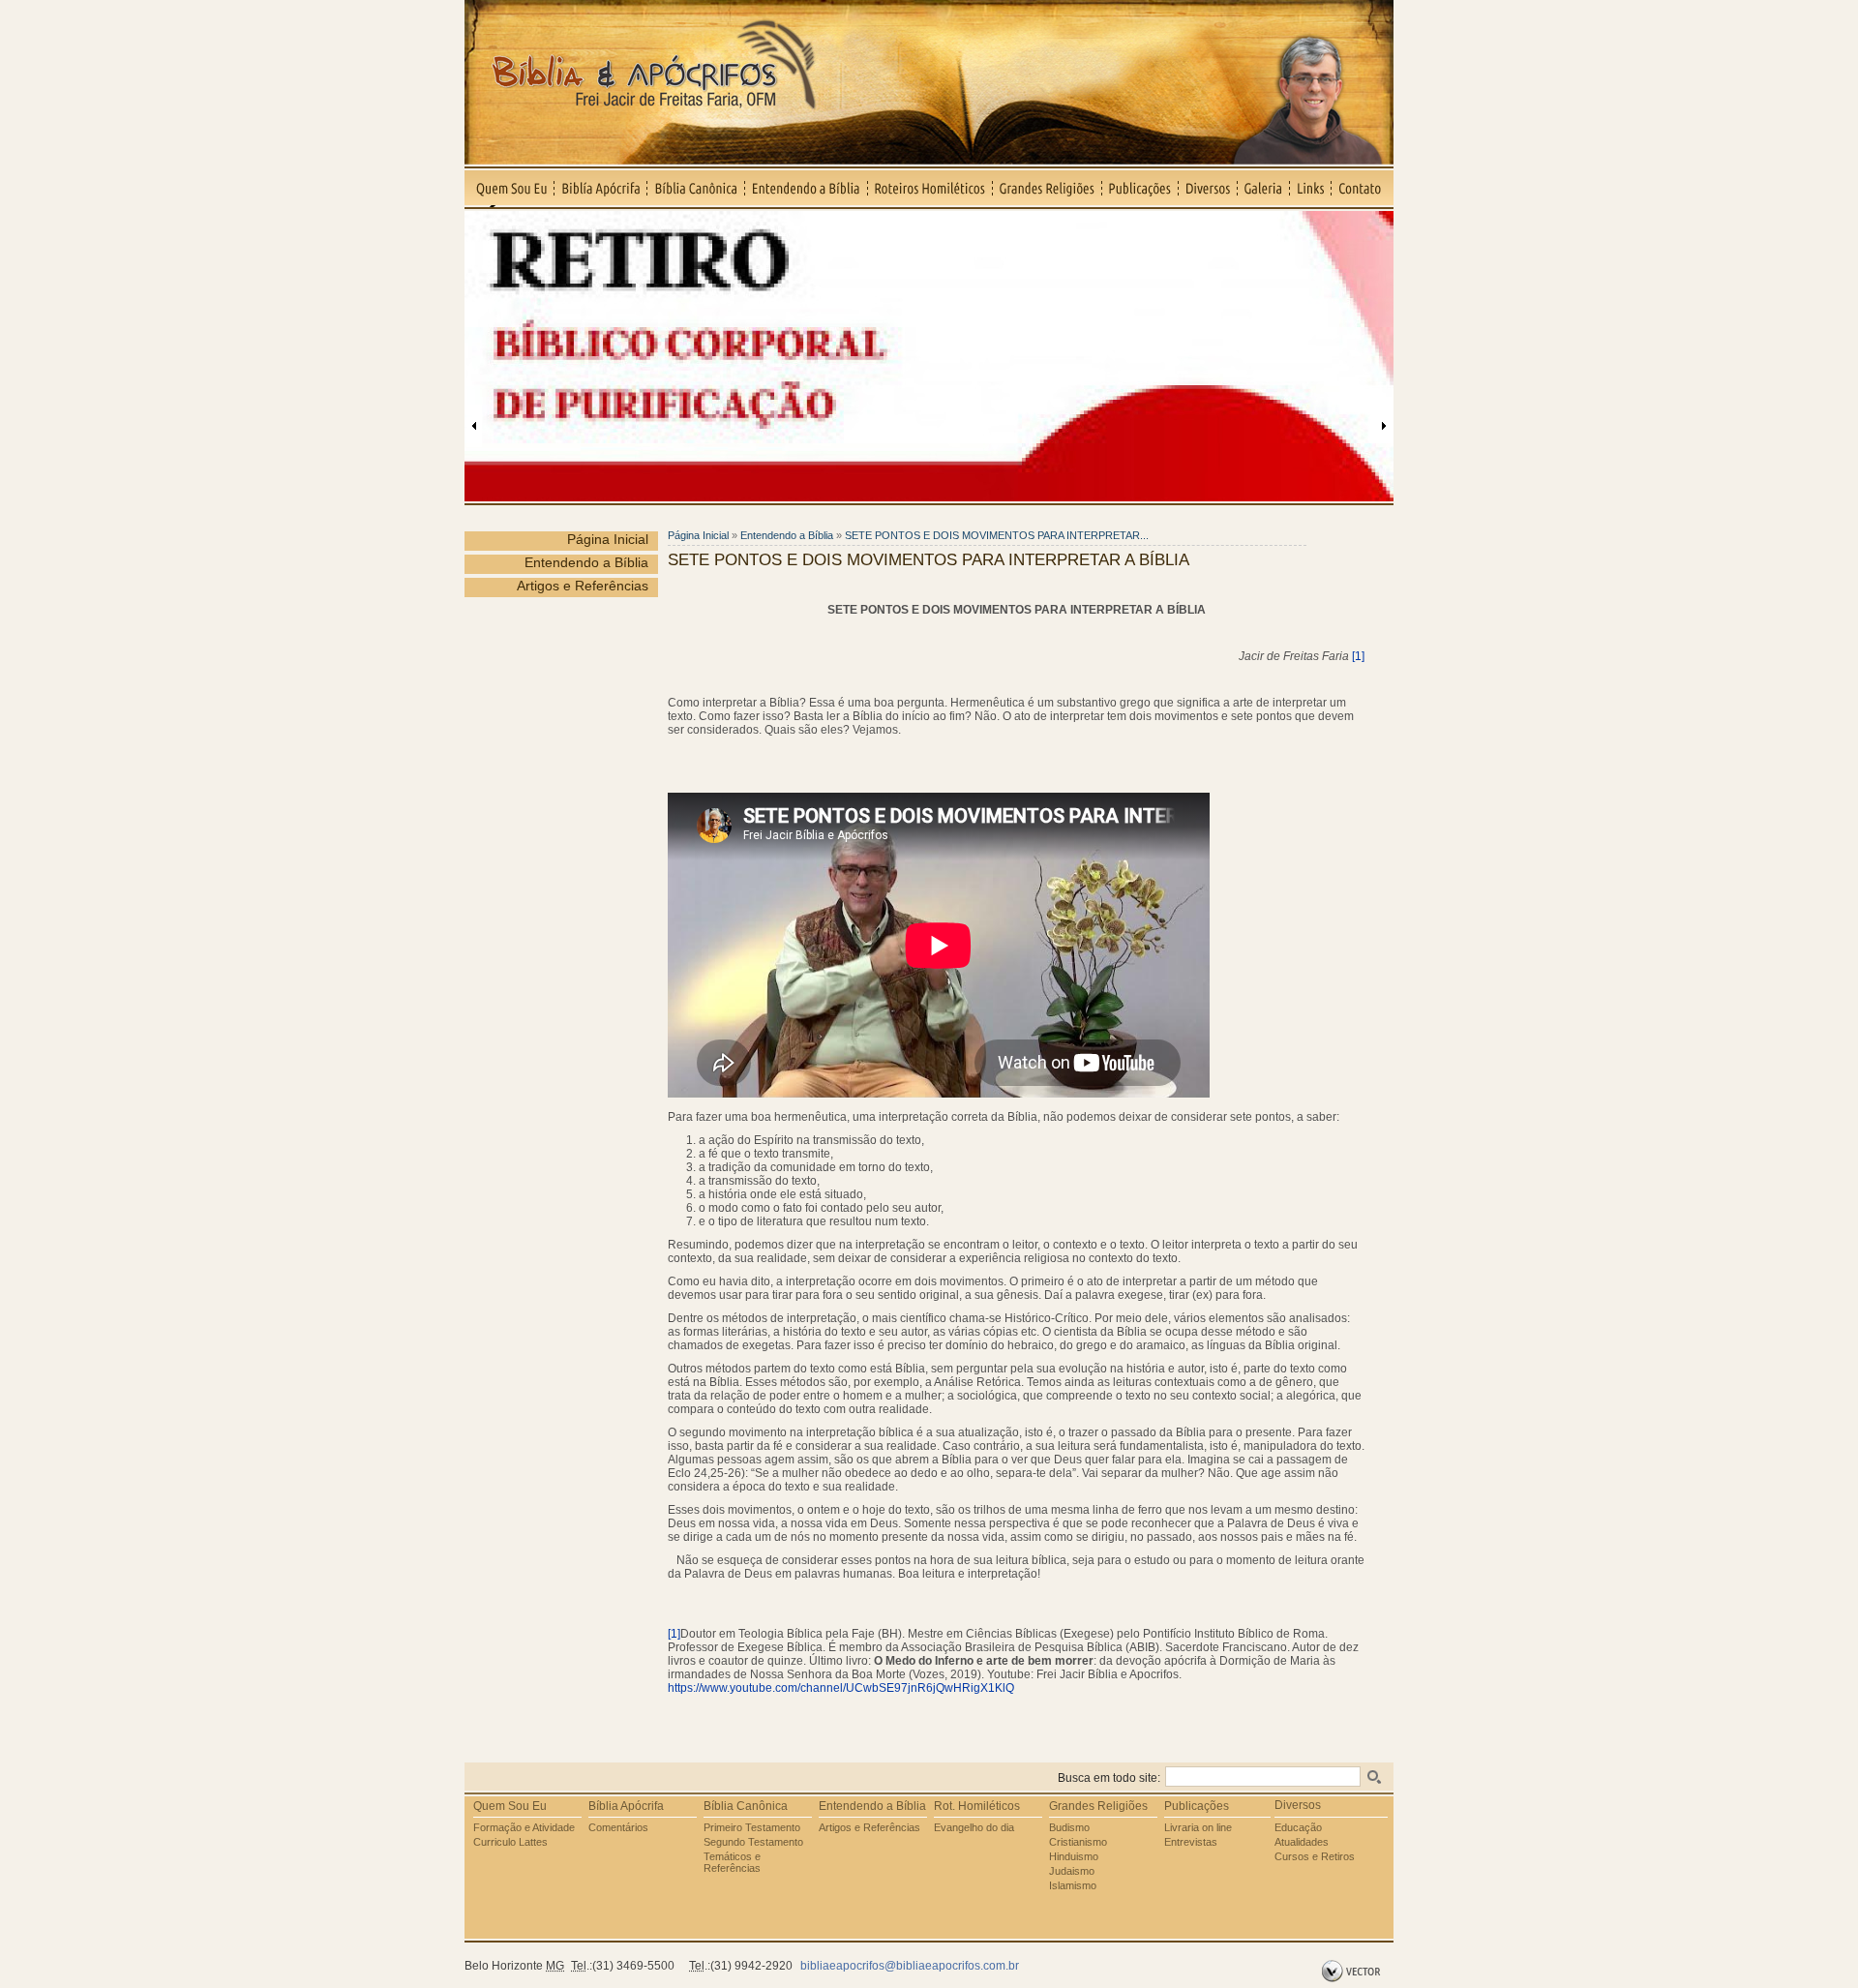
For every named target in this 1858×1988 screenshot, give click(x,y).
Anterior (474, 426)
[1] (1358, 656)
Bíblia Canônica (696, 188)
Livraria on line (1198, 1827)
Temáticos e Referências (732, 1862)
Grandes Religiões (1048, 188)
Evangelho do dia (974, 1827)
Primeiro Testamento (752, 1827)
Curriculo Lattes (510, 1842)
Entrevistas (1191, 1842)
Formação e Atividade (524, 1827)
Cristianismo (1078, 1842)
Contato (1363, 188)
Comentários (618, 1827)
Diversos (1208, 188)
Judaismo (1072, 1871)
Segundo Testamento (753, 1842)
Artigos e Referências (583, 586)
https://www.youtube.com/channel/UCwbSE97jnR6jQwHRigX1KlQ (841, 1688)
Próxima (1384, 426)
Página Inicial (608, 539)
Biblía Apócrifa (601, 188)
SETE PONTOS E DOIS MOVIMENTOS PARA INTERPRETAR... (997, 535)
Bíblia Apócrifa (626, 1806)
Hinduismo (1074, 1856)
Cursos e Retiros (1315, 1856)
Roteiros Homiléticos (930, 188)
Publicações (1140, 188)
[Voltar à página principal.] (929, 159)
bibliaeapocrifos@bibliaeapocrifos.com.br (910, 1966)
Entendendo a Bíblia (807, 188)
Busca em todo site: (1109, 1778)
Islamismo (1073, 1885)
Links (1311, 188)
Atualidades (1302, 1842)
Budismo (1069, 1827)
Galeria (1264, 188)
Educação (1298, 1827)
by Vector (1353, 1972)
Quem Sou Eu (509, 188)
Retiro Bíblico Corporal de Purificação (594, 219)
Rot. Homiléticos (977, 1806)
